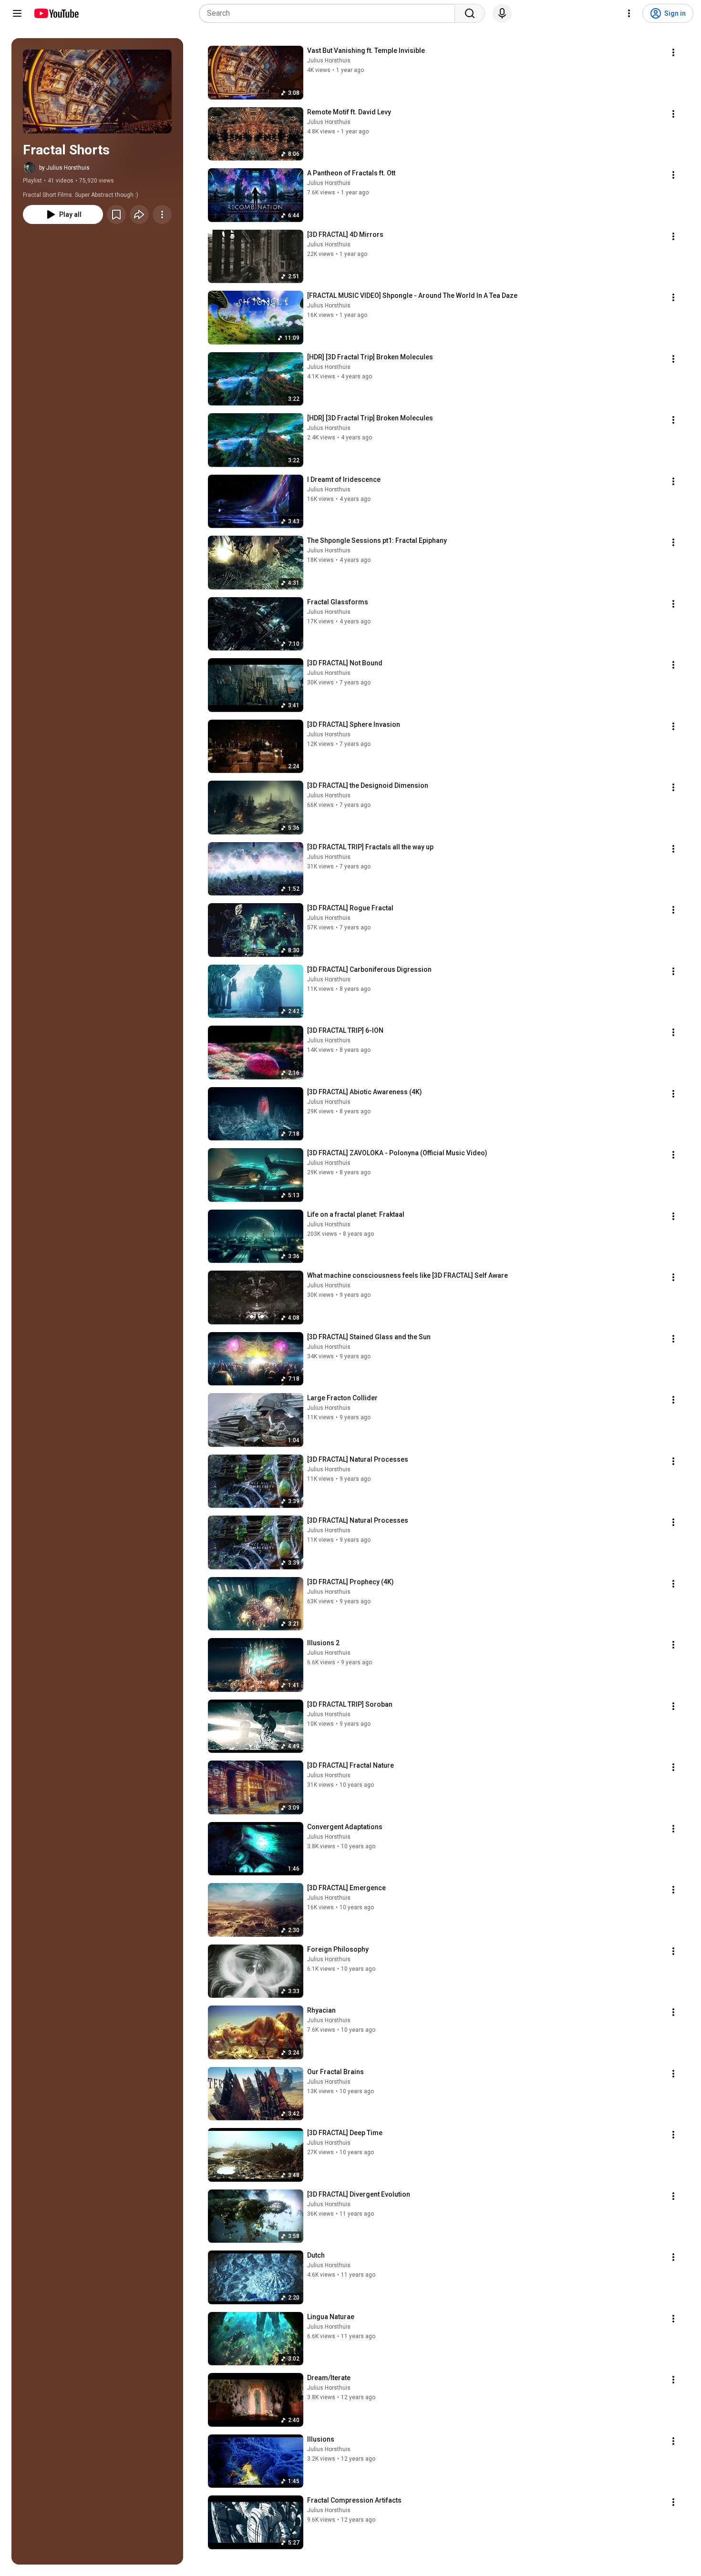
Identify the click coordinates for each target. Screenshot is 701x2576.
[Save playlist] (116, 214)
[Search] (470, 13)
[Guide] (17, 13)
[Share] (139, 214)
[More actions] (162, 214)
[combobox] (330, 13)
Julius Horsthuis (329, 61)
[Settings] (629, 13)
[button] (97, 92)
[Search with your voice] (502, 13)
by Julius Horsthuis (64, 168)
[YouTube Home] (56, 13)
